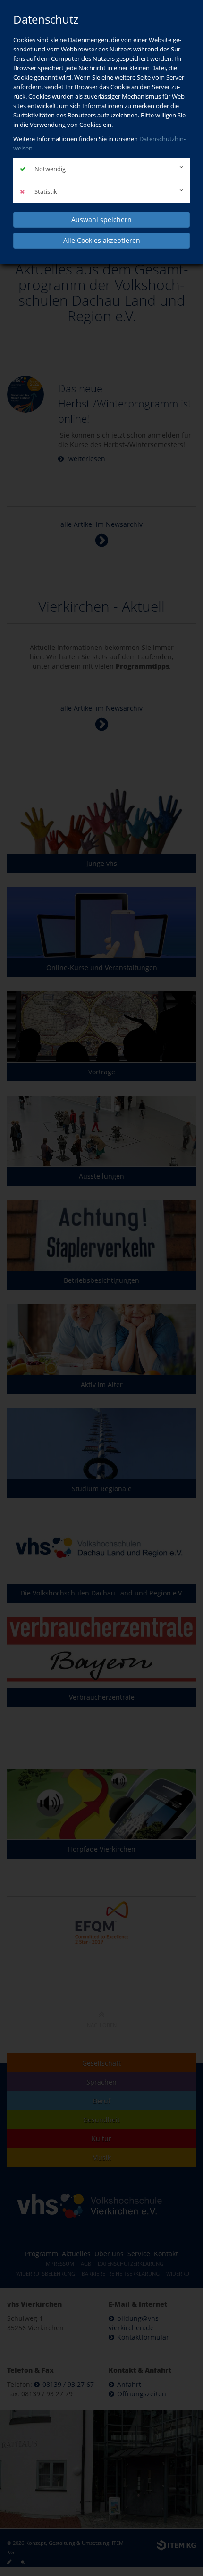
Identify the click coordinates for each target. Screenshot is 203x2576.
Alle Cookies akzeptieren (102, 240)
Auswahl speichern (101, 220)
